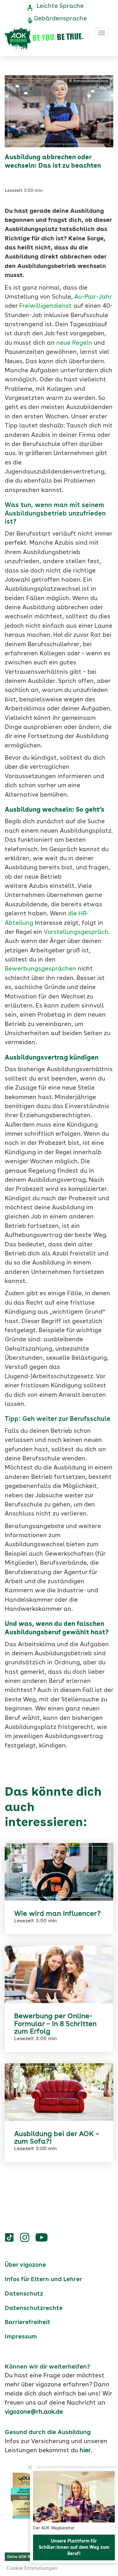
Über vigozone (25, 2265)
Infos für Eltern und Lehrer (43, 2280)
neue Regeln (74, 343)
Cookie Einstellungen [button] (32, 2568)
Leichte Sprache (60, 6)
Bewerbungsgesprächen (40, 969)
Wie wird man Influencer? (57, 1914)
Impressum (21, 2337)
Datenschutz (24, 2294)
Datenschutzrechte (34, 2308)
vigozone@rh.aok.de (34, 2412)
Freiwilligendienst (45, 306)
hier (85, 2451)
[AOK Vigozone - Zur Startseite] (44, 39)
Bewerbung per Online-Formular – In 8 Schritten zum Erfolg (55, 2024)
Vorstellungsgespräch (76, 932)
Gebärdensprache (60, 19)
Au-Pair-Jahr (93, 297)
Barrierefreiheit (28, 2322)
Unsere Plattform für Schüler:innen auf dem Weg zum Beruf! (74, 2547)
